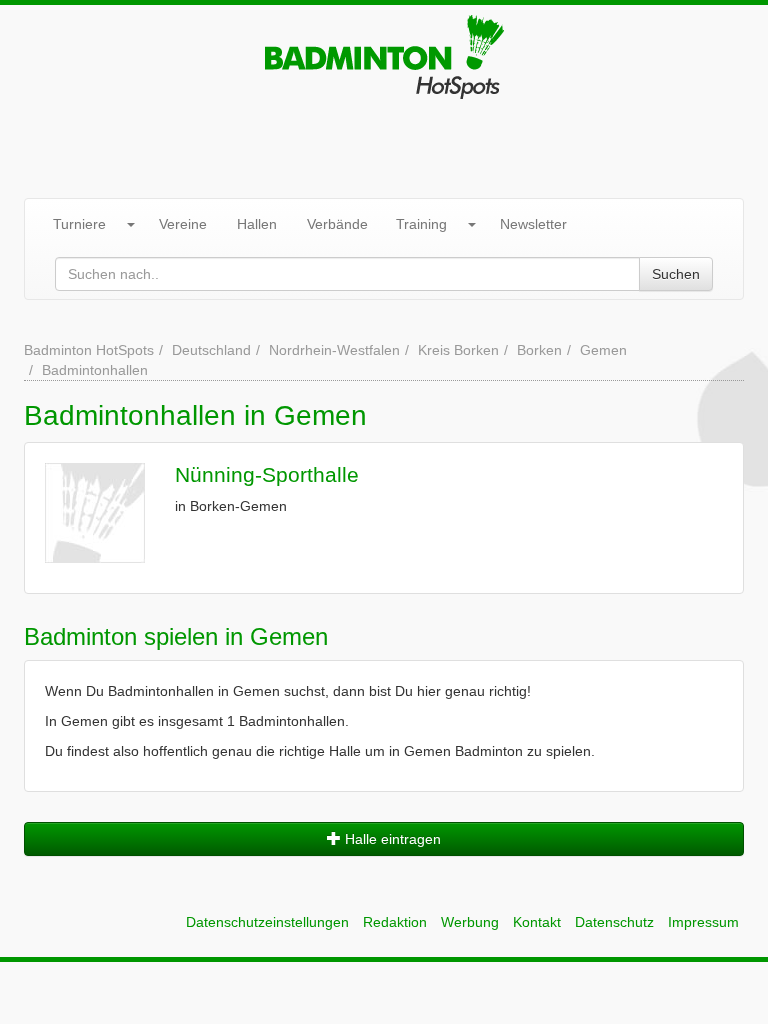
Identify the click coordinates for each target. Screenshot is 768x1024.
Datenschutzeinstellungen (267, 922)
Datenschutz (614, 922)
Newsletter (533, 224)
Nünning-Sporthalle (267, 474)
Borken (539, 350)
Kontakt (537, 922)
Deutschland (211, 350)
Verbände (337, 224)
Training (421, 224)
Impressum (703, 922)
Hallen (257, 224)
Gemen (603, 350)
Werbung (470, 922)
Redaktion (395, 922)
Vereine (183, 224)
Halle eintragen (391, 839)
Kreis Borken (458, 350)
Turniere (79, 224)
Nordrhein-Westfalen (334, 350)
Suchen (676, 274)
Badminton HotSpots (89, 350)
